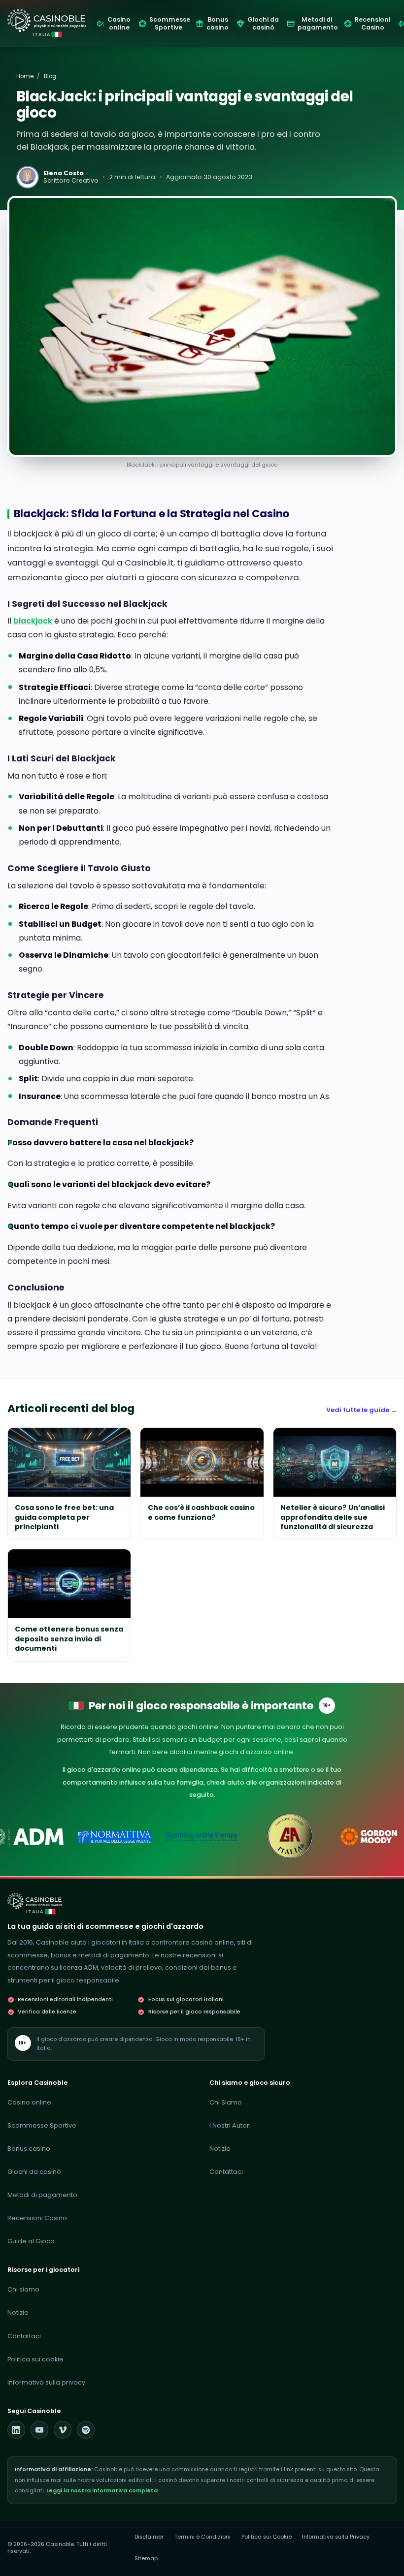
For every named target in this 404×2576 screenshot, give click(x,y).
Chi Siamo (226, 2102)
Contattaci (226, 2172)
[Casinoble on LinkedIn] (16, 2430)
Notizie (220, 2149)
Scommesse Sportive (42, 2125)
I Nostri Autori (230, 2125)
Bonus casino (29, 2149)
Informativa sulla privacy (46, 2382)
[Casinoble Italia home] (35, 1901)
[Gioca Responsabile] (202, 1837)
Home (25, 76)
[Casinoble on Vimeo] (63, 2430)
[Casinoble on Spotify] (86, 2430)
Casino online (29, 2102)
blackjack (34, 621)
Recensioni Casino (37, 2218)
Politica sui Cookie (267, 2537)
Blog (50, 76)
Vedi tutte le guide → (362, 1410)
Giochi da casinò (34, 2172)
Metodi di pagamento (42, 2195)
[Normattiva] (115, 1837)
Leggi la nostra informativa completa (102, 2491)
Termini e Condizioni (202, 2537)
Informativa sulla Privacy (336, 2537)
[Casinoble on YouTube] (39, 2430)
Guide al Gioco (31, 2241)
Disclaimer (149, 2537)
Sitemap (146, 2559)
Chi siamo (23, 2289)
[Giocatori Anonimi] (289, 1837)
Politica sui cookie (35, 2359)
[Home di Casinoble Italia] (47, 20)
